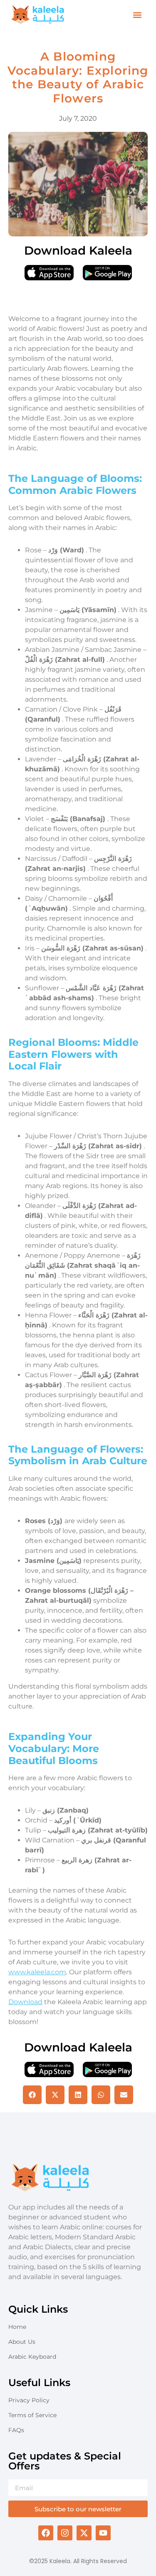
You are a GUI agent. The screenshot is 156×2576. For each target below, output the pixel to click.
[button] (137, 15)
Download (25, 2002)
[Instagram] (65, 2533)
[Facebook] (46, 2533)
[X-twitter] (84, 2533)
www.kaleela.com (37, 1972)
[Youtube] (103, 2533)
